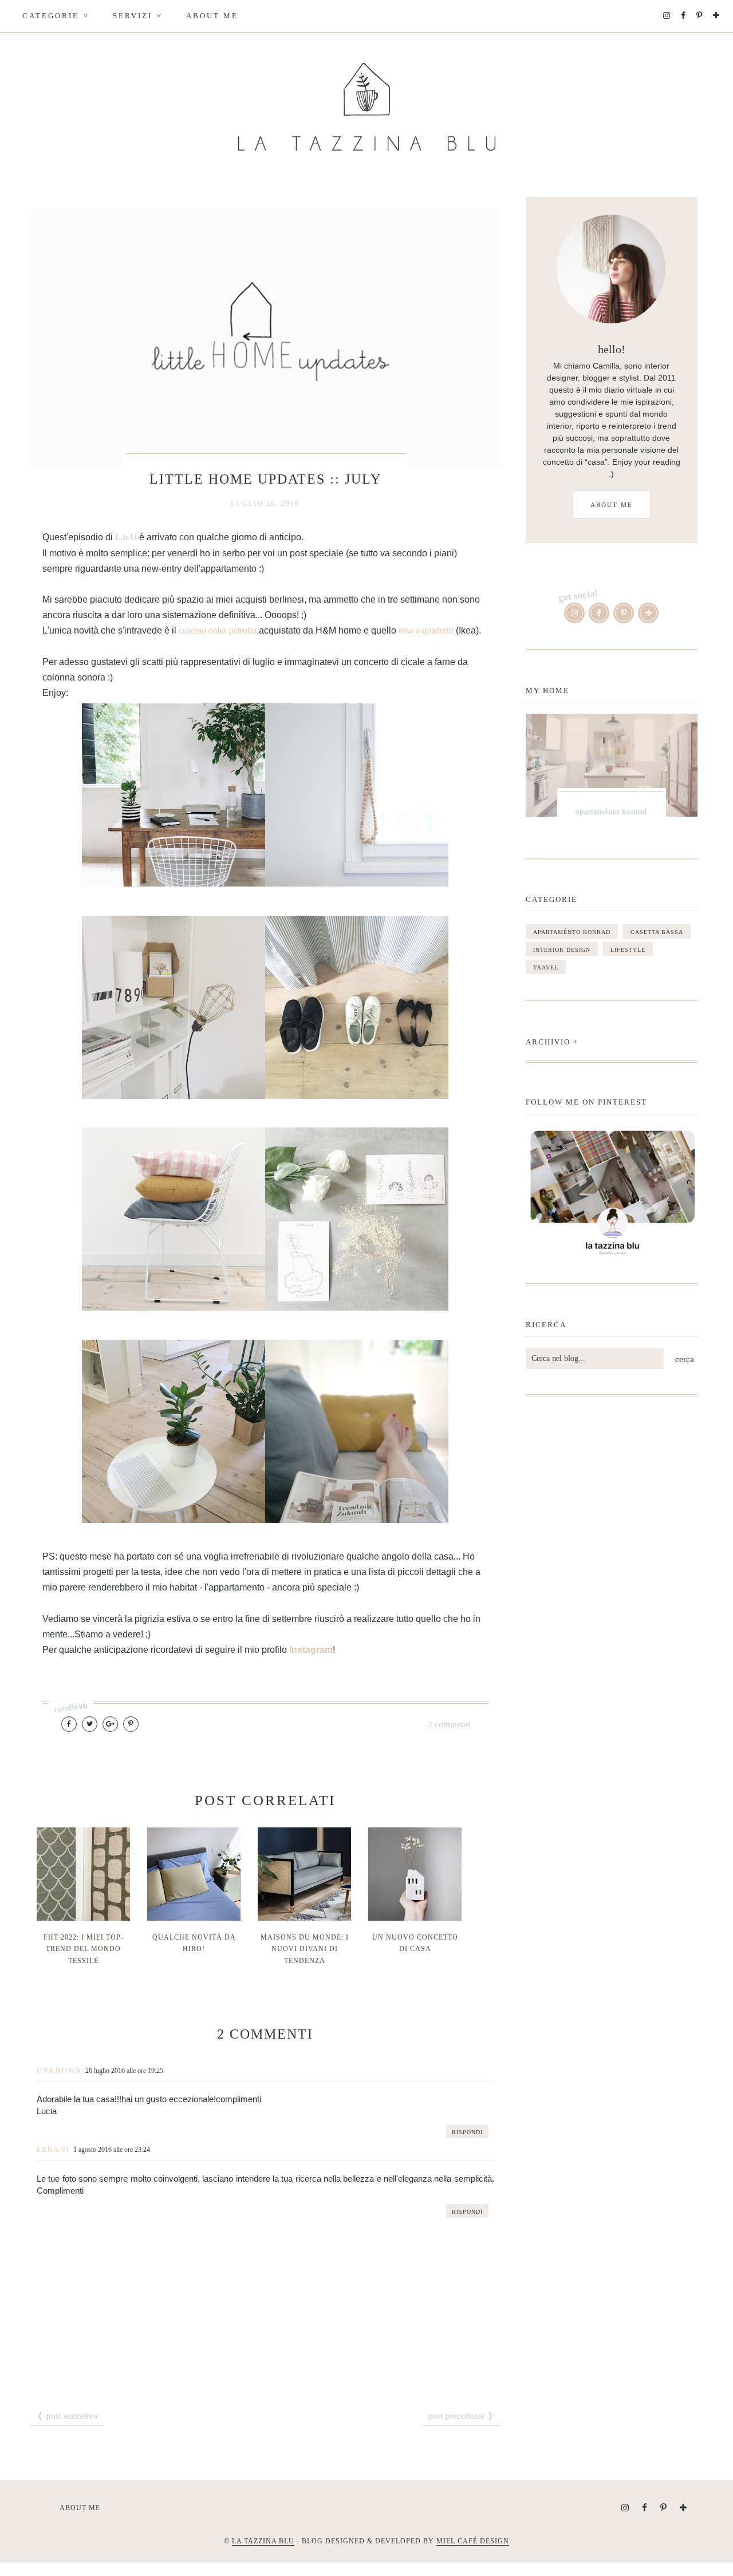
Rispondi (467, 2132)
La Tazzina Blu (263, 2541)
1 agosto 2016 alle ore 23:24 (112, 2150)
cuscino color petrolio (219, 630)
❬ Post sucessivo (67, 2416)
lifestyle (628, 950)
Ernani (53, 2150)
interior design (562, 950)
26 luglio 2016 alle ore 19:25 (124, 2071)
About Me (212, 16)
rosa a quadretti (426, 630)
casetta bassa (657, 932)
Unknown (59, 2071)
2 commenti (449, 1724)
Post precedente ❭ (461, 2416)
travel (546, 968)
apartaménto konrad (572, 932)
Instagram (311, 1650)
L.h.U (126, 537)
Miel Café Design (473, 2541)
